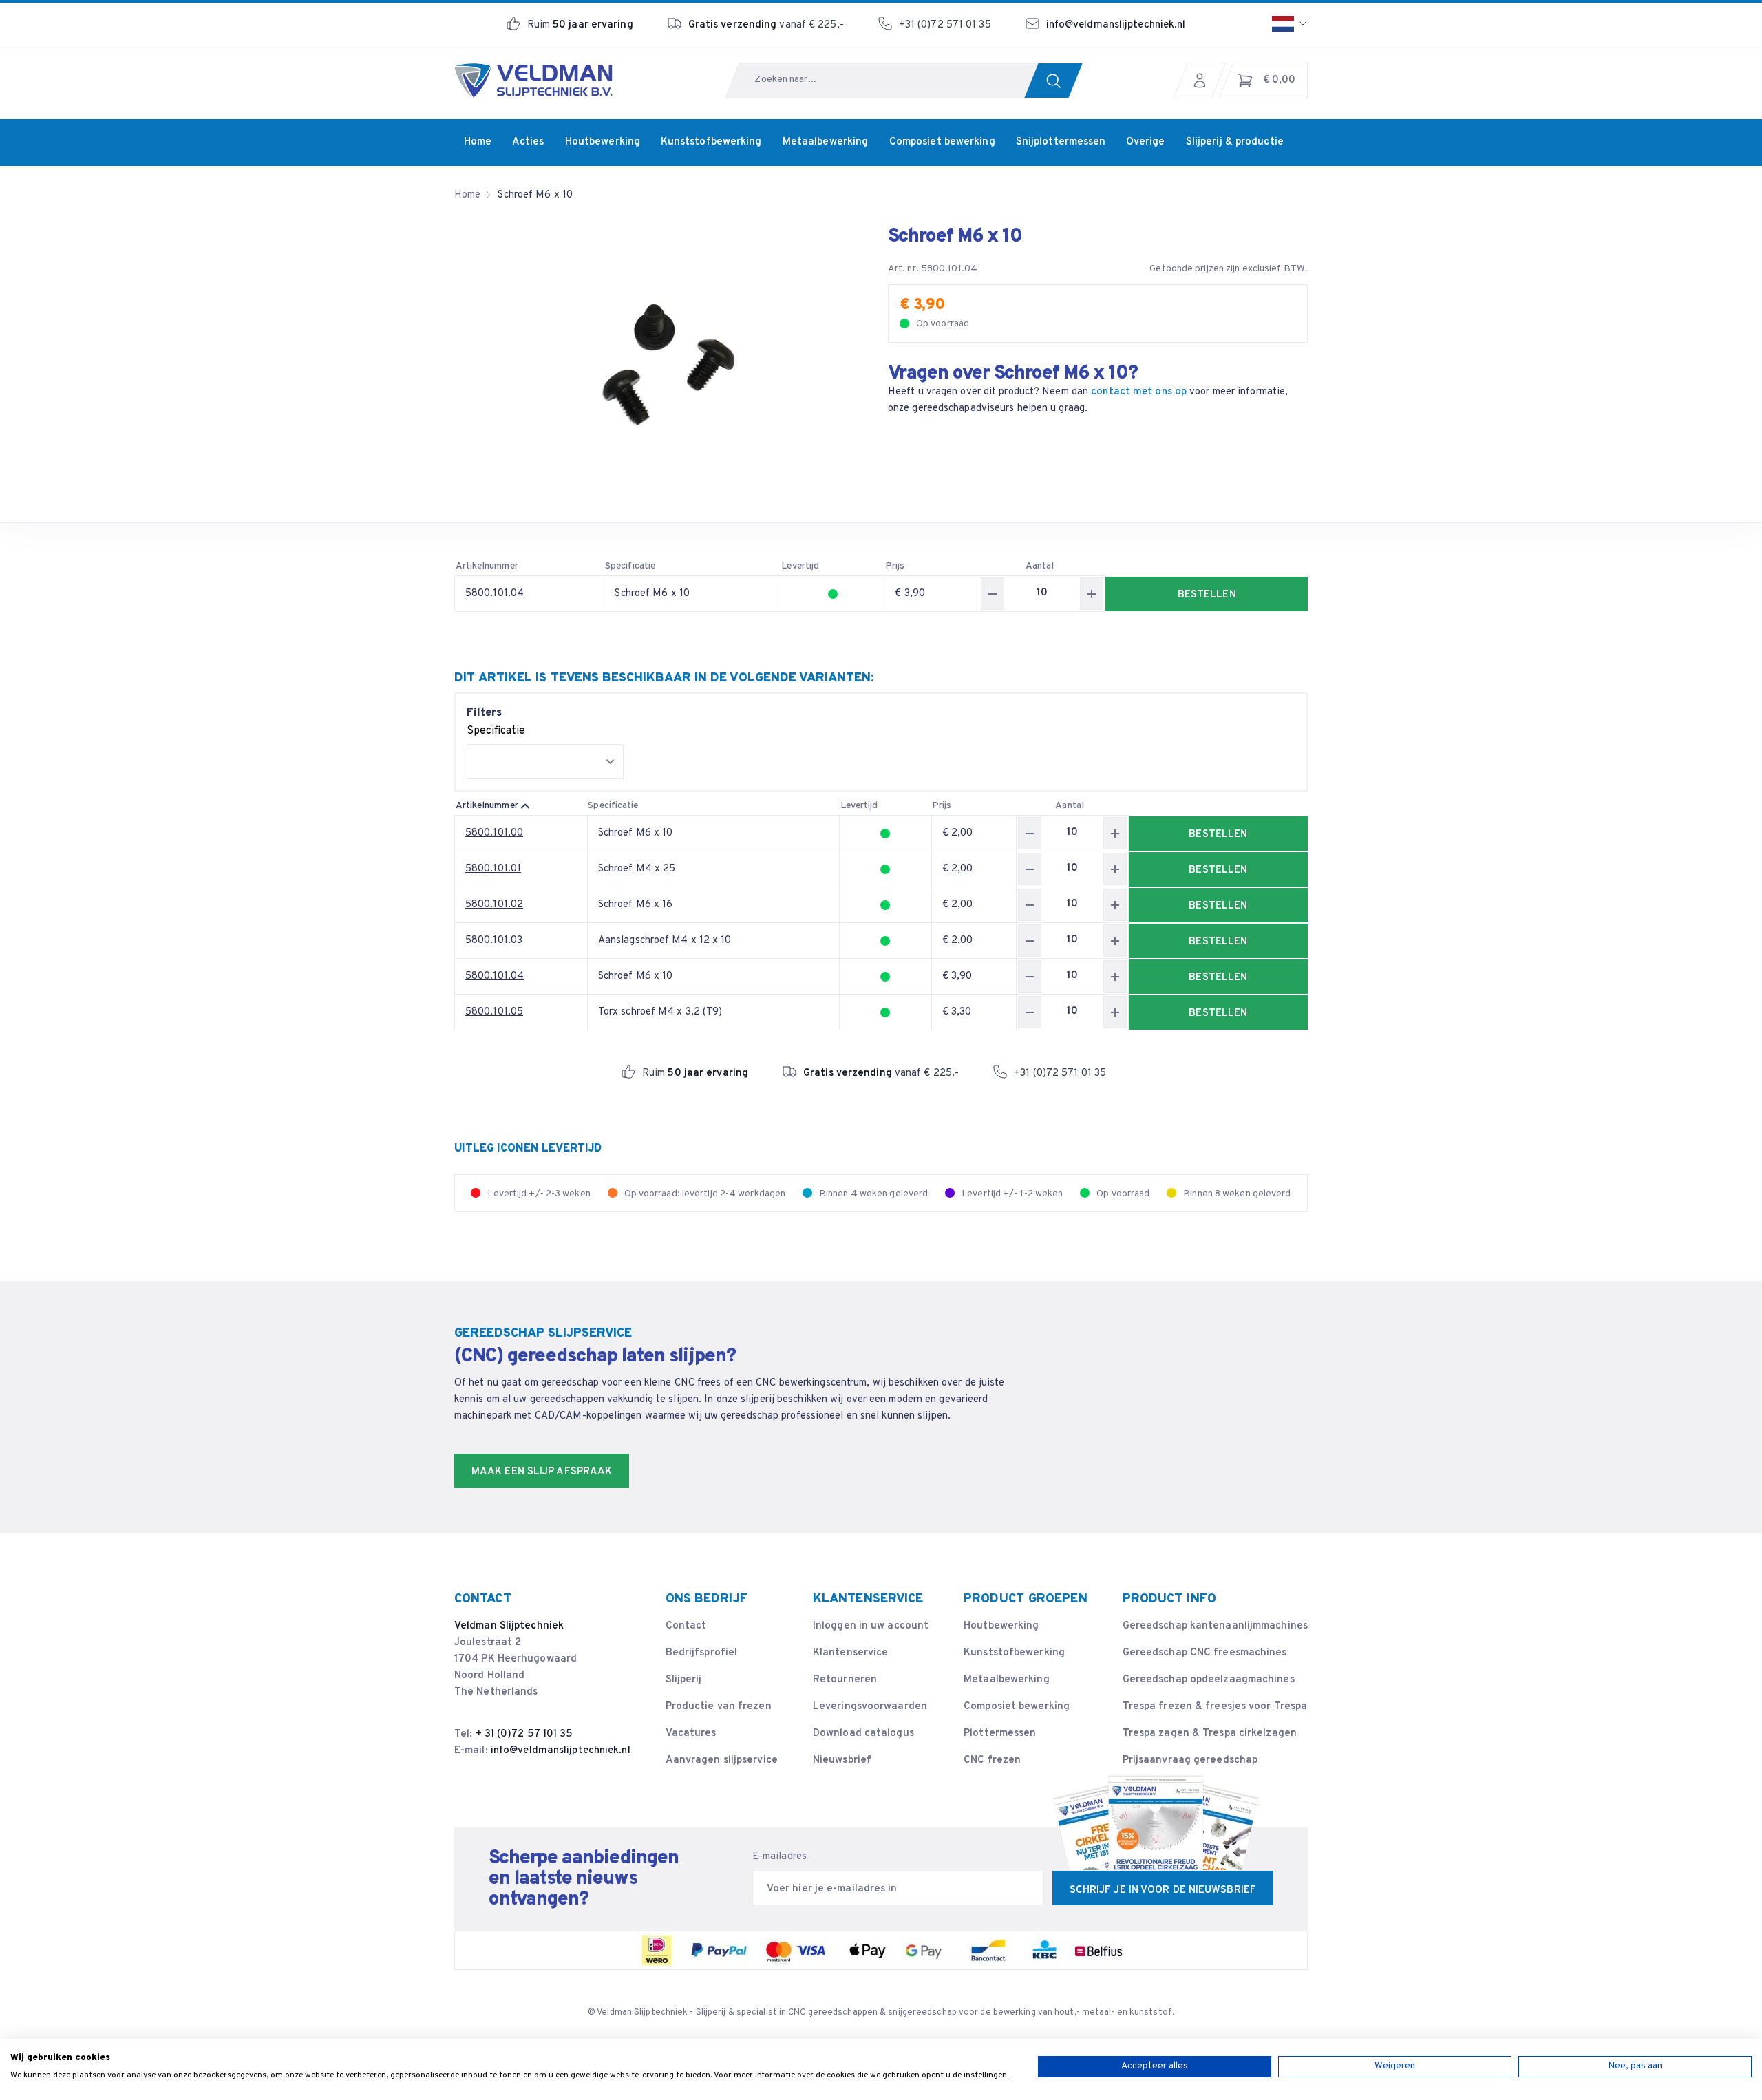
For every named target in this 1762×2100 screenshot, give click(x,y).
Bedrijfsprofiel (702, 1653)
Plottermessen (1000, 1733)
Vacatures (691, 1733)
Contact (686, 1626)
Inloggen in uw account (871, 1626)
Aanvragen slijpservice (722, 1760)
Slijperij (684, 1680)
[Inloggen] (1203, 81)
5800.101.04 (495, 594)
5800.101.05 (494, 1012)
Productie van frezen (719, 1707)
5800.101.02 (494, 905)
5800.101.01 (493, 869)
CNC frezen (992, 1760)
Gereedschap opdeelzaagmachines (1209, 1680)
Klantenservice (850, 1653)
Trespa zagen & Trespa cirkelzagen (1210, 1733)
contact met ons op (1139, 392)
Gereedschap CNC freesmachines (1205, 1653)
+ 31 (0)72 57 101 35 (524, 1734)
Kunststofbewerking (1014, 1653)
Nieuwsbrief (842, 1760)
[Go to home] (533, 81)
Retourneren (845, 1680)
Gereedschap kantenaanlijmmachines (1215, 1626)
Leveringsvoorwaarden (870, 1707)
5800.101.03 (494, 941)
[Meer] (1092, 594)
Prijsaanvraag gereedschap (1190, 1760)
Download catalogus (863, 1733)
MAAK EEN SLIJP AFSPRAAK (542, 1472)
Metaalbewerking (1007, 1680)
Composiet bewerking (1017, 1707)
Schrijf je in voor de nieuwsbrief (1163, 1890)
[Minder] (993, 594)
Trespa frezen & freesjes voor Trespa (1215, 1707)
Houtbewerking (1001, 1626)
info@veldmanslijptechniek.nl (1116, 25)
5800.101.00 (494, 833)
